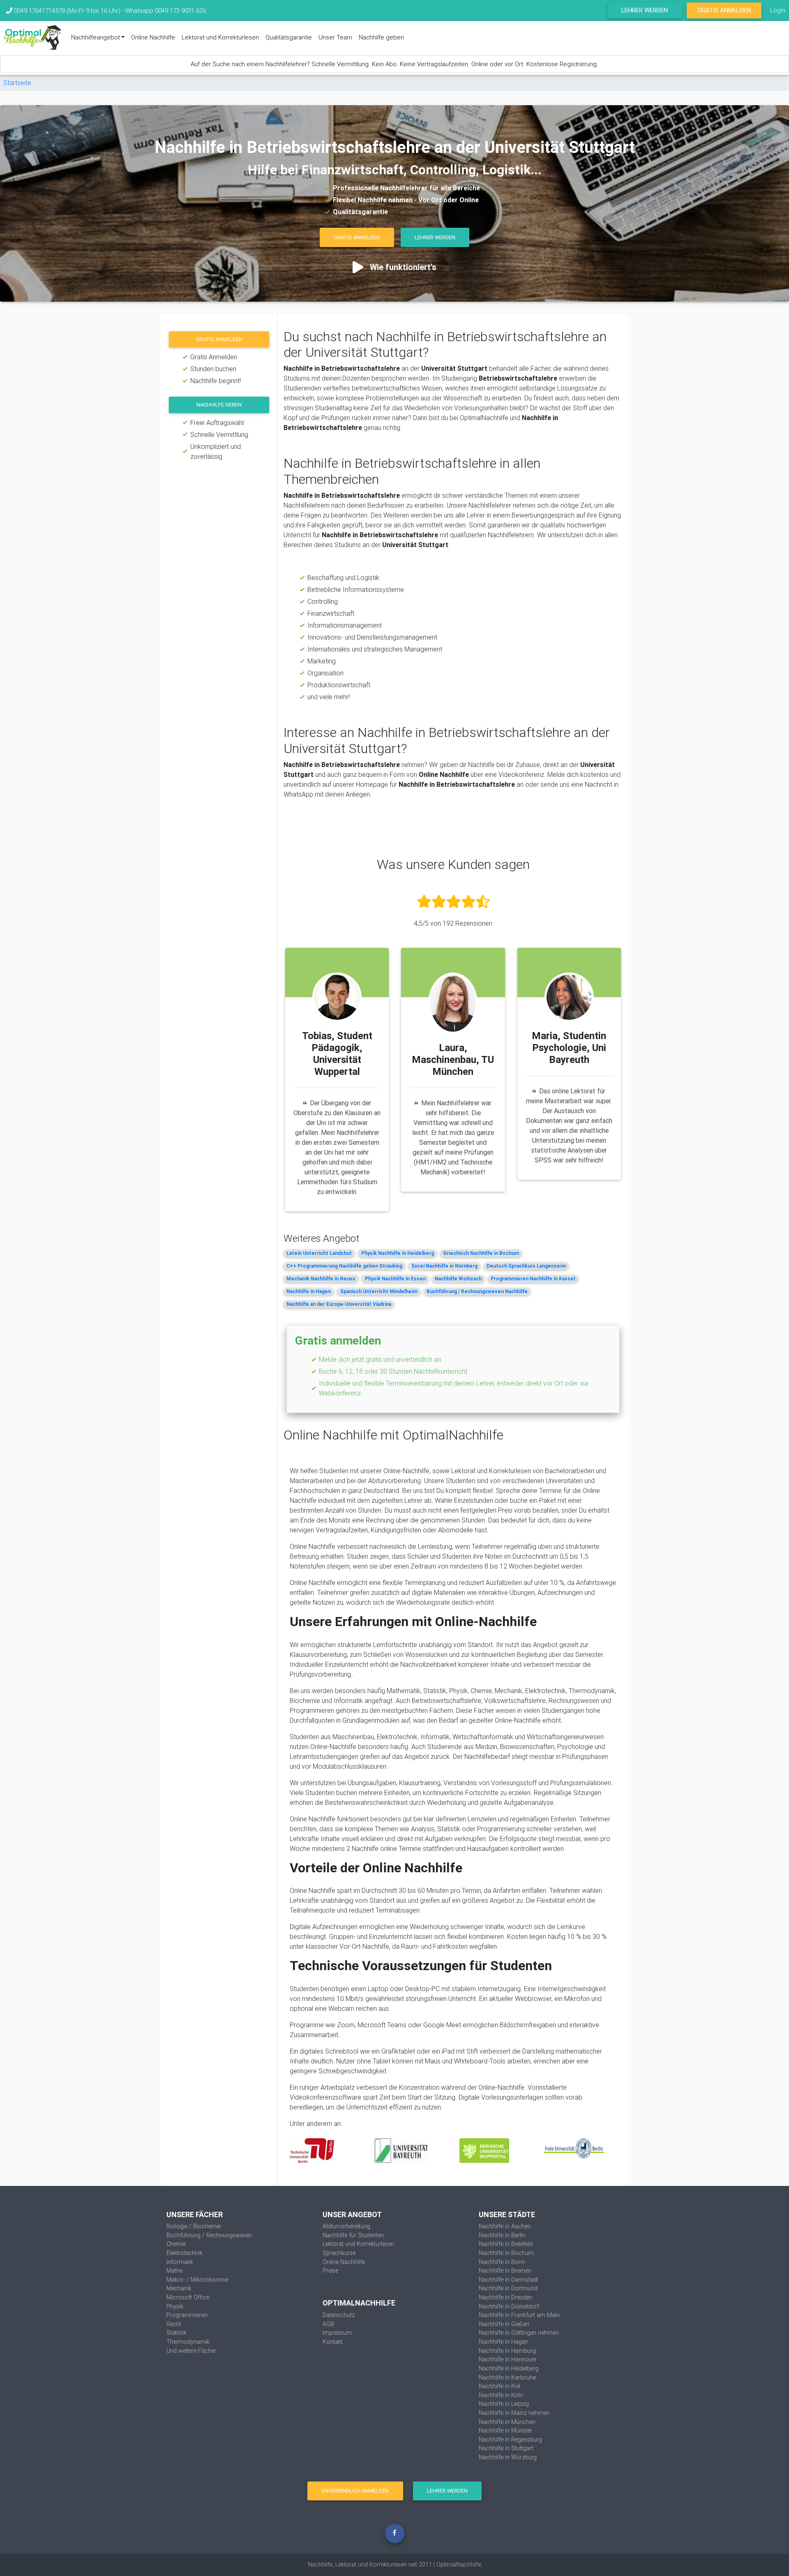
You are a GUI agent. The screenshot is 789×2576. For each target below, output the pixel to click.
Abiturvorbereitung (346, 2226)
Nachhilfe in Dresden (505, 2297)
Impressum (337, 2333)
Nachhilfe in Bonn (502, 2262)
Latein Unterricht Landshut (319, 1253)
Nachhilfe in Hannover (508, 2359)
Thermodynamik (188, 2342)
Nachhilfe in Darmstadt (509, 2280)
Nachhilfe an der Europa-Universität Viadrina (339, 1304)
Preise (330, 2271)
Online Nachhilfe (153, 37)
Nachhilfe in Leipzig (504, 2404)
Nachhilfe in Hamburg (507, 2351)
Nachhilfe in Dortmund (508, 2288)
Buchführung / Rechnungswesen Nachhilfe (477, 1291)
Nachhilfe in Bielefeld (506, 2244)
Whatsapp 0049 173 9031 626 (166, 10)
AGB (328, 2324)
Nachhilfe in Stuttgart (506, 2448)
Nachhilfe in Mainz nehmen (514, 2413)
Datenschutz (339, 2315)
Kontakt (333, 2342)
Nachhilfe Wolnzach (458, 1279)
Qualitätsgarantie (289, 37)
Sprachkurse (339, 2253)
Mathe (174, 2271)
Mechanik (179, 2288)
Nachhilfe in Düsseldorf (509, 2306)
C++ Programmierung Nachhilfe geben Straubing (344, 1266)
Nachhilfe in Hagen (309, 1291)
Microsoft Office (188, 2297)
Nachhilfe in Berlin (502, 2235)
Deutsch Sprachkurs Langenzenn (526, 1266)
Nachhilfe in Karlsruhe (507, 2377)
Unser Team (335, 37)
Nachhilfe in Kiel (499, 2386)
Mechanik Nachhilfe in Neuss (321, 1279)
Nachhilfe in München (507, 2422)
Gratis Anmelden (724, 10)
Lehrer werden (645, 10)
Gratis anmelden (219, 339)
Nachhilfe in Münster (505, 2430)
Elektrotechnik (185, 2253)
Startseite (17, 83)
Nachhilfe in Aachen (505, 2226)
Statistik (176, 2333)
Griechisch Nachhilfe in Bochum (481, 1253)
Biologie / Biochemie (194, 2226)
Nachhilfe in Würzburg (508, 2457)
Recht (174, 2324)
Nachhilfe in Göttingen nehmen (519, 2333)
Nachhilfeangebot (96, 37)
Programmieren (187, 2315)
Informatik (180, 2262)
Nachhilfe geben (381, 37)
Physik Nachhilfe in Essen (395, 1279)
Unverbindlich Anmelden (355, 2491)
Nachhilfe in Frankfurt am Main (519, 2315)
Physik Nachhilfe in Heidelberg (398, 1253)
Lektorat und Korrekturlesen (220, 37)
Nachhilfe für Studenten (353, 2235)
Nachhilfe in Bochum (506, 2253)
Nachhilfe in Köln (501, 2395)
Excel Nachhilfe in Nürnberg (445, 1266)
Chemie (176, 2244)
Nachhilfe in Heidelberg (509, 2368)
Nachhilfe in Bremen (505, 2271)
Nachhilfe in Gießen (504, 2324)
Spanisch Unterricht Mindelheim (379, 1291)
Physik (175, 2306)
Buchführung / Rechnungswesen (209, 2235)
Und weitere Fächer (191, 2351)
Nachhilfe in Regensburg (510, 2440)
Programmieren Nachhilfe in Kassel (533, 1279)
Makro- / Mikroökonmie (197, 2280)
